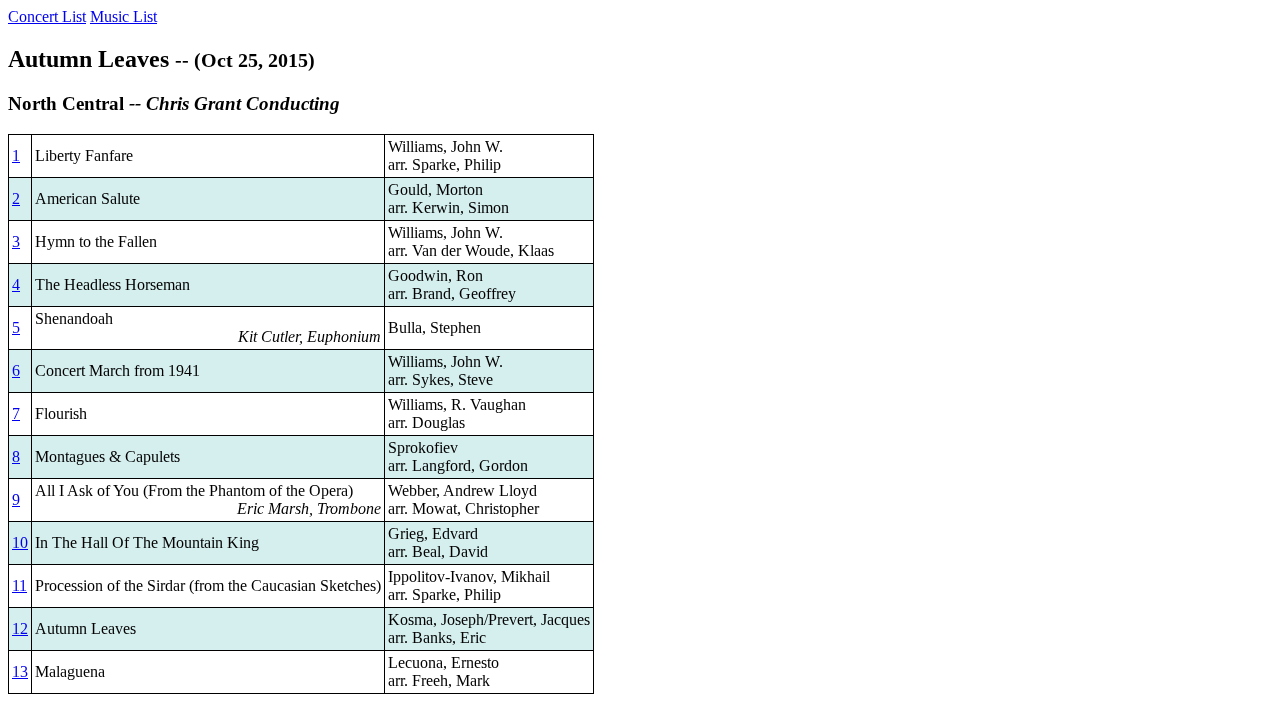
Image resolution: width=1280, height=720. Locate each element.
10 (20, 542)
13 (20, 671)
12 (20, 628)
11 (19, 585)
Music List (123, 16)
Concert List (47, 16)
